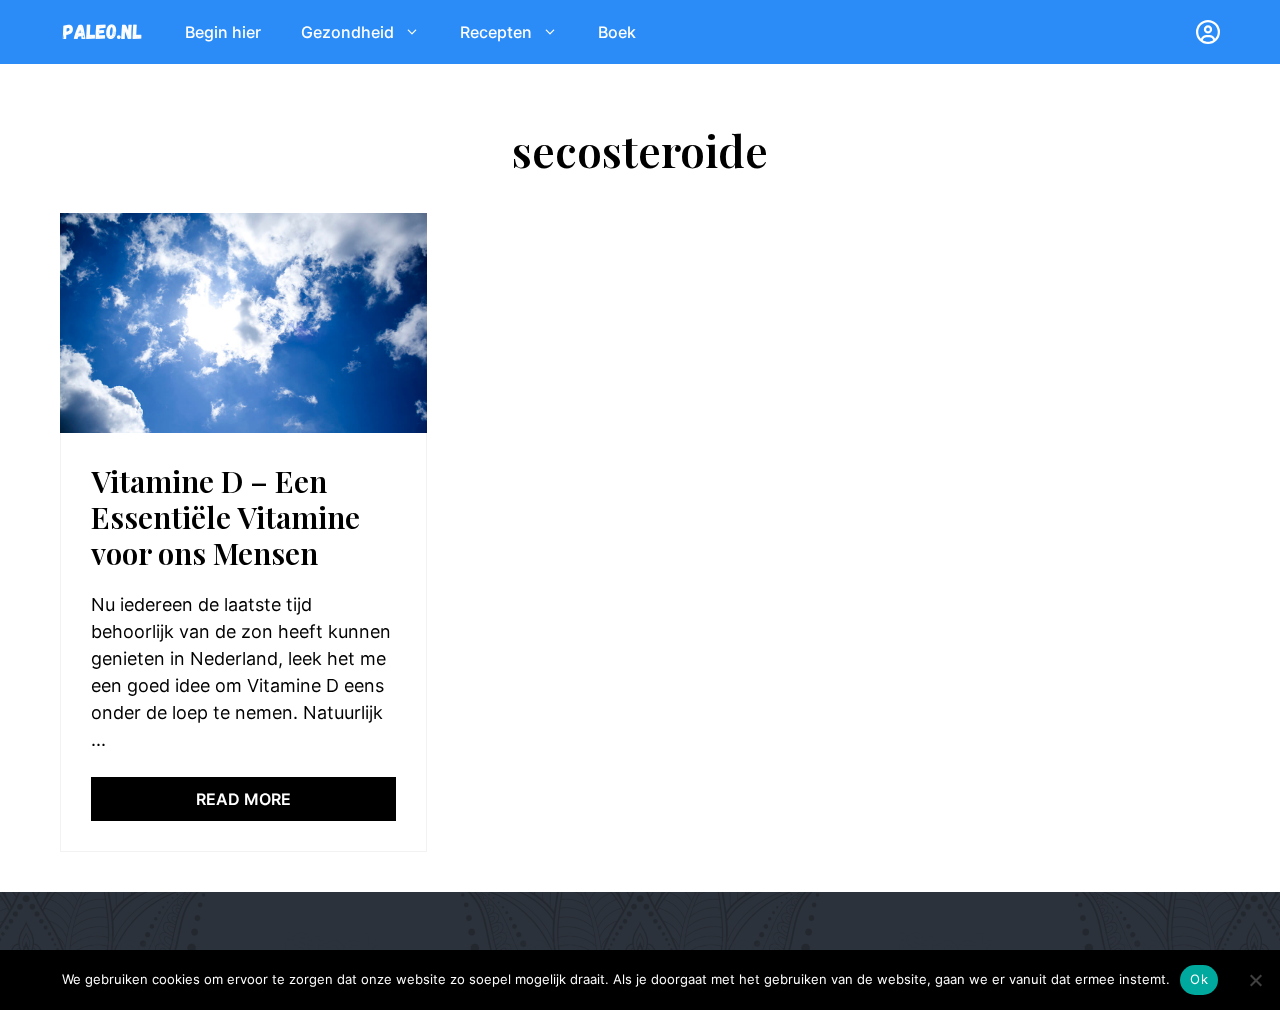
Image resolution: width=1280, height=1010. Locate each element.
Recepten (496, 32)
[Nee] (1255, 980)
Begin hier (223, 32)
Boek (617, 32)
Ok (1199, 979)
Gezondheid (347, 32)
